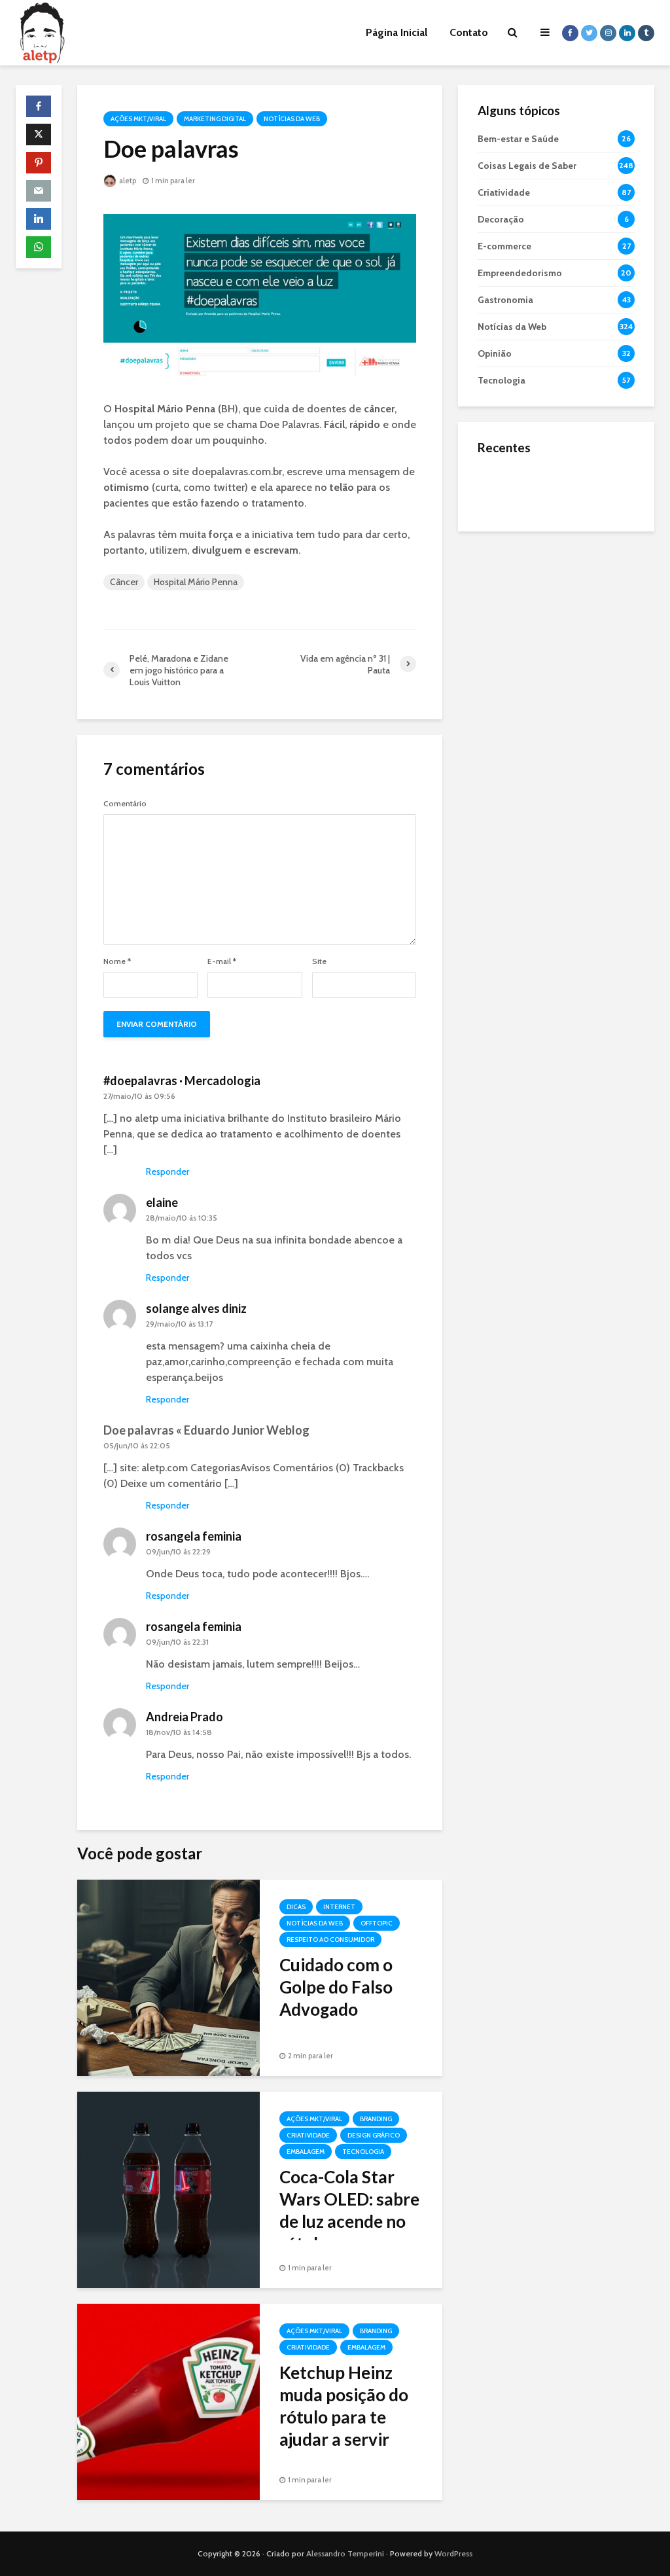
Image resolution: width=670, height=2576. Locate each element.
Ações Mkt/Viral (138, 119)
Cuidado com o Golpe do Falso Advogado (336, 1987)
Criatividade (308, 2135)
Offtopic (377, 1923)
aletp (127, 181)
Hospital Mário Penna (196, 582)
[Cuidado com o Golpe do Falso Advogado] (168, 1977)
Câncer (124, 582)
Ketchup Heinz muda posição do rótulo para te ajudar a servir (344, 2406)
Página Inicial (397, 32)
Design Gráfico (374, 2135)
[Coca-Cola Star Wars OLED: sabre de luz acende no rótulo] (168, 2189)
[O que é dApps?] (504, 488)
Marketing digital (215, 119)
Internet (339, 1907)
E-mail (222, 961)
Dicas (296, 1907)
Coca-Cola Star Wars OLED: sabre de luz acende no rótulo (349, 2210)
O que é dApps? (573, 476)
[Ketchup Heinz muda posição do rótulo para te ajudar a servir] (168, 2401)
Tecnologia (363, 2152)
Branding (376, 2119)
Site (319, 961)
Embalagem (306, 2152)
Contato (469, 32)
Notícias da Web (292, 119)
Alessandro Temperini (345, 2553)
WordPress (453, 2553)
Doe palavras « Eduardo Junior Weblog (206, 1430)
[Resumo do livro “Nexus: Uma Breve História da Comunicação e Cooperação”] (504, 541)
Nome (117, 961)
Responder (167, 1172)
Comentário (125, 804)
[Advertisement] (556, 629)
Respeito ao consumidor (330, 1940)
